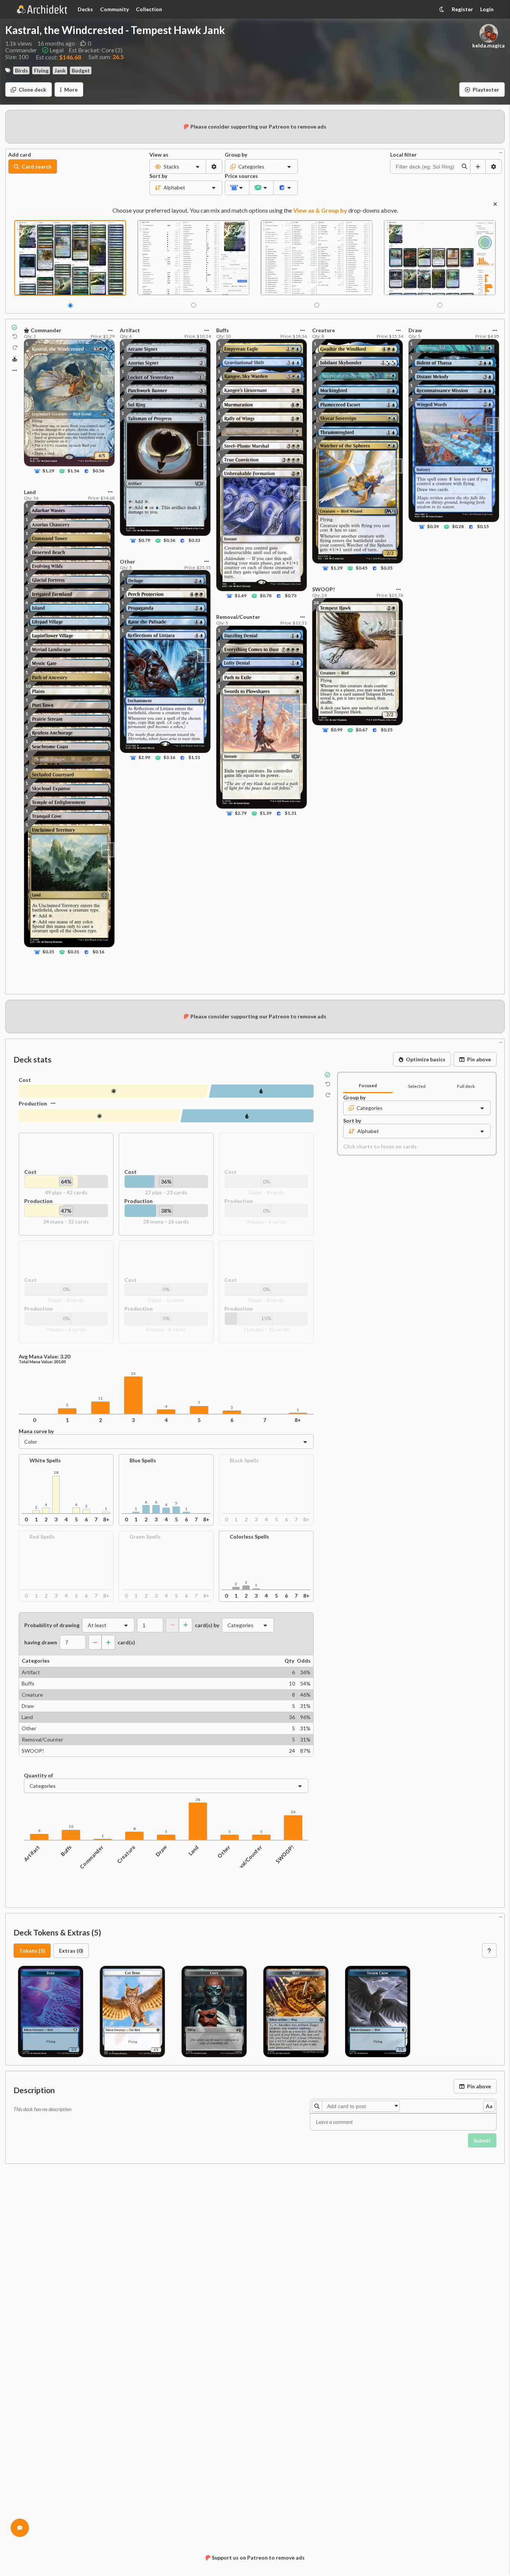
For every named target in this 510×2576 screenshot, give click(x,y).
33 (133, 1374)
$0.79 (144, 541)
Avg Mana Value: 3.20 (44, 1357)
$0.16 (98, 952)
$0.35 (48, 952)
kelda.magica (489, 46)
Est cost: (58, 57)
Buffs (66, 1851)
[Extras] (15, 370)
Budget (81, 70)
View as (159, 155)
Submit (482, 2140)
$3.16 (170, 758)
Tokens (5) (32, 1951)
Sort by (158, 176)
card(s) (126, 1642)
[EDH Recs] (15, 359)
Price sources (237, 176)
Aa (489, 2106)
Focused (368, 1085)
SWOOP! (285, 1854)
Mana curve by (36, 1431)
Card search (37, 166)
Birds (21, 70)
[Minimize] (501, 152)
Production (33, 1103)
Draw (161, 1851)
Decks (85, 9)
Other (224, 1852)
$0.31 (73, 952)
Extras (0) (71, 1951)
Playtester (486, 90)
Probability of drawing (52, 1625)
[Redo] (15, 348)
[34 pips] (99, 1116)
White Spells (45, 1460)
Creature (126, 1854)
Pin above (479, 1059)
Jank (60, 70)
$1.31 (291, 813)
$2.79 (241, 813)
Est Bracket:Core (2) (96, 50)
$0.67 (362, 730)
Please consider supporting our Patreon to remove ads (258, 127)
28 (56, 1473)
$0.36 (170, 541)
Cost (25, 1080)
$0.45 (362, 568)
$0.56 (98, 471)
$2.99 (144, 758)
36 (198, 1800)
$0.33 (195, 541)
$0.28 (458, 526)
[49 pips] (114, 1091)
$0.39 (433, 526)
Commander (92, 1857)
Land (194, 1851)
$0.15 (483, 526)
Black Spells (244, 1460)
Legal (57, 50)
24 (293, 1812)
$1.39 (266, 813)
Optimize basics (426, 1059)
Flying (41, 70)
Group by (236, 155)
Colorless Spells (249, 1537)
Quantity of (38, 1776)
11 (100, 1398)
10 (28, 686)
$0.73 (291, 596)
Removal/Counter (246, 1862)
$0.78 (266, 596)
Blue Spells (143, 1460)
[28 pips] (247, 1116)
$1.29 (48, 471)
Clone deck (32, 90)
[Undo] (15, 337)
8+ (298, 1420)
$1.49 (241, 596)
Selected (417, 1086)
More (71, 90)
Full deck (466, 1086)
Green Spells (145, 1537)
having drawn (41, 1642)
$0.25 (387, 730)
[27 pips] (261, 1091)
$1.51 (195, 758)
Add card (20, 155)
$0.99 (337, 730)
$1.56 (73, 471)
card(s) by (207, 1625)
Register (462, 9)
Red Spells (42, 1537)
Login (487, 9)
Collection (149, 9)
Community (114, 9)
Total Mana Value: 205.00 (42, 1362)
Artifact (32, 1853)
